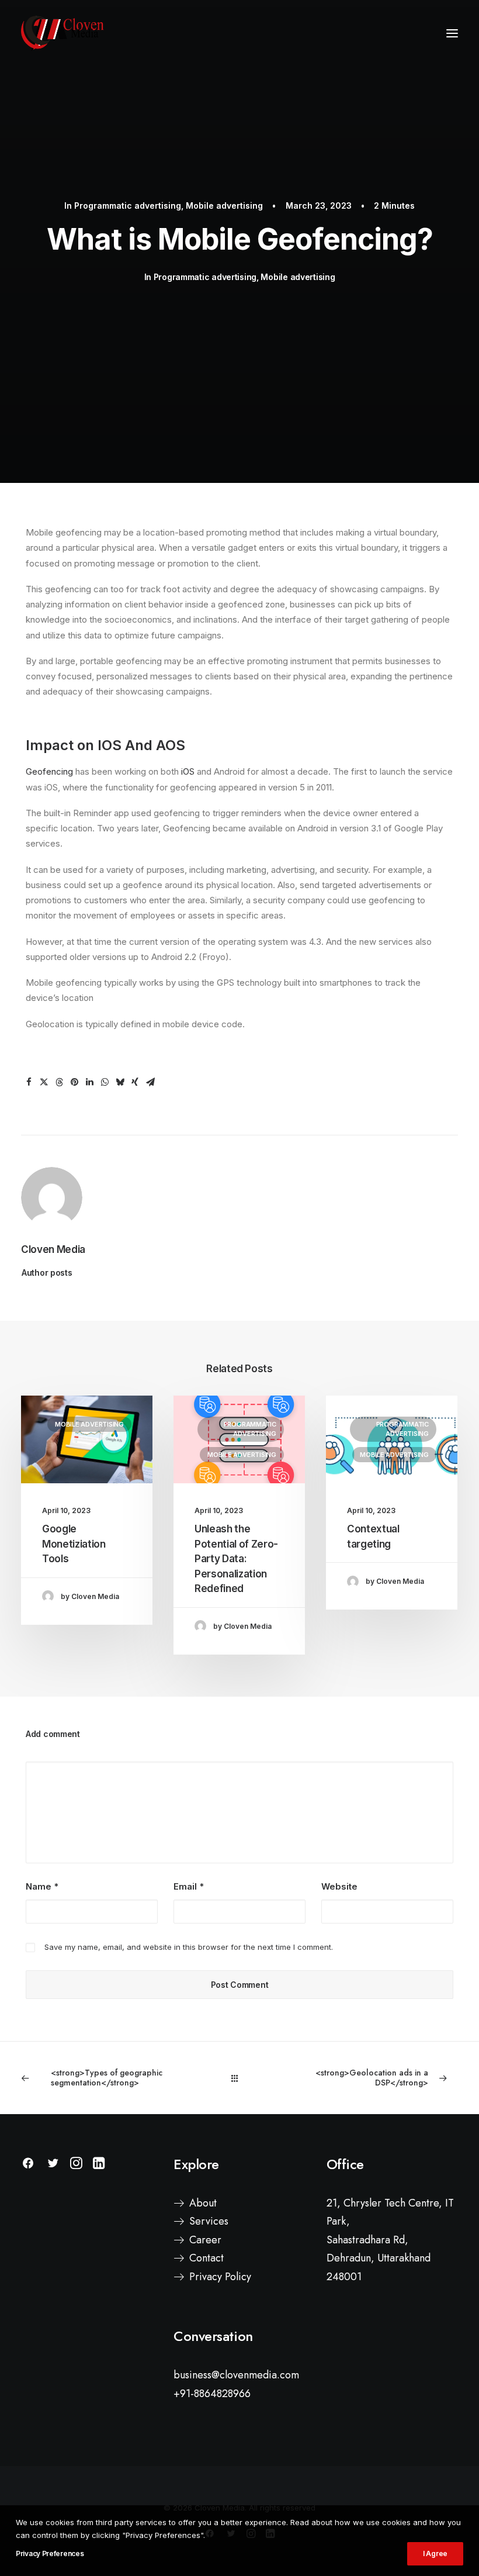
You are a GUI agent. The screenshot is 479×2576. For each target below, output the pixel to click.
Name (42, 1886)
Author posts (47, 1273)
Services (209, 2221)
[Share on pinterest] (74, 1082)
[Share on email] (150, 1082)
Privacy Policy (220, 2277)
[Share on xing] (135, 1082)
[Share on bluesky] (120, 1082)
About (203, 2203)
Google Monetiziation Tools (74, 1544)
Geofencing (49, 771)
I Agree (435, 2553)
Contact (206, 2258)
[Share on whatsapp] (105, 1082)
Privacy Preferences (50, 2553)
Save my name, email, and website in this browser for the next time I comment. (189, 1947)
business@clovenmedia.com (236, 2375)
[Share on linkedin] (89, 1082)
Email (189, 1886)
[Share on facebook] (29, 1082)
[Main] (240, 2078)
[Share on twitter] (44, 1082)
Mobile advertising (224, 206)
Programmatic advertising (128, 206)
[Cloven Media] (63, 33)
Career (205, 2240)
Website (339, 1886)
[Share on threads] (59, 1082)
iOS (188, 771)
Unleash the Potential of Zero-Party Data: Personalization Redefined (236, 1559)
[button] (452, 33)
